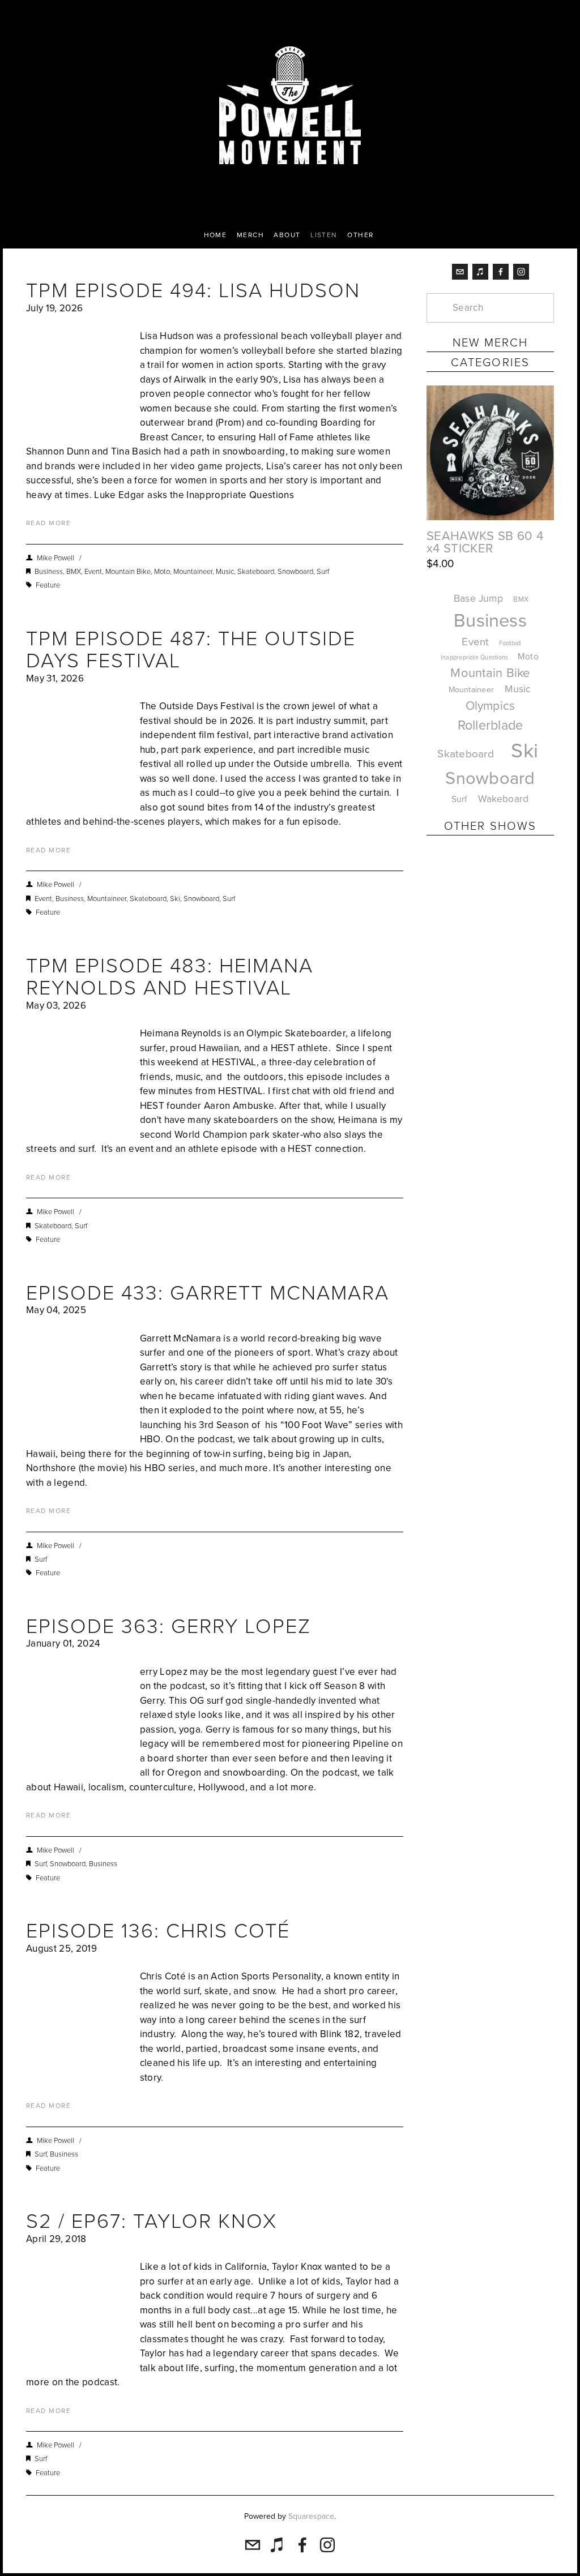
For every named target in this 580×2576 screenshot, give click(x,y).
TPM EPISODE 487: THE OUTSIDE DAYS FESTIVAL (191, 649)
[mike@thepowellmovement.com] (460, 272)
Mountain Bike (128, 571)
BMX (74, 571)
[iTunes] (480, 272)
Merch (250, 235)
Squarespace (311, 2516)
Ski (175, 898)
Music (225, 571)
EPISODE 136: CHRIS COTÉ (158, 1930)
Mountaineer (193, 571)
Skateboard (256, 571)
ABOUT (287, 235)
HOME (216, 235)
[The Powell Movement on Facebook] (501, 272)
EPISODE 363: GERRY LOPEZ (169, 1625)
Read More (48, 523)
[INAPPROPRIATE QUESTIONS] (474, 865)
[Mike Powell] (521, 272)
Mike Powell (56, 558)
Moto (162, 571)
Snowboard (295, 571)
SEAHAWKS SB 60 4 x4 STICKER (485, 542)
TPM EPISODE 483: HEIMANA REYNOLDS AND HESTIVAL (170, 976)
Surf (323, 571)
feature (48, 585)
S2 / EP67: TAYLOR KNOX (152, 2220)
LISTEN (324, 235)
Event (93, 571)
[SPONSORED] (442, 865)
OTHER (360, 235)
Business (49, 571)
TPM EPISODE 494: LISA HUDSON (193, 289)
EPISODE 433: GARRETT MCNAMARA (208, 1292)
